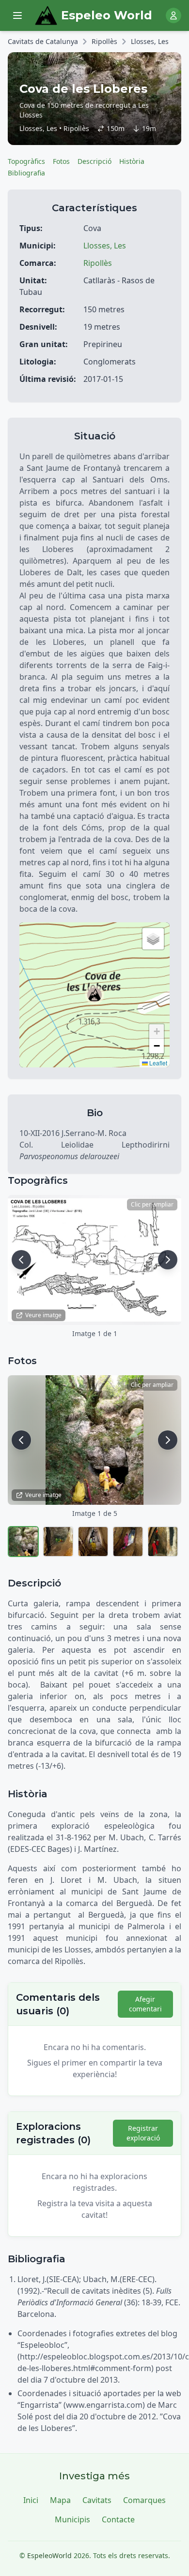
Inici (31, 2500)
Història (132, 161)
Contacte (118, 2519)
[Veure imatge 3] (93, 1542)
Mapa (60, 2500)
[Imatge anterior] (21, 1260)
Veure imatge (43, 1315)
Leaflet (157, 1063)
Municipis (72, 2519)
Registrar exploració (143, 2133)
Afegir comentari (145, 2004)
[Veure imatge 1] (23, 1542)
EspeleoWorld (49, 2555)
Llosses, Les (150, 41)
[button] (94, 995)
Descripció (94, 161)
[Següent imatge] (168, 1260)
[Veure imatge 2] (58, 1542)
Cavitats (97, 2500)
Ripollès (104, 41)
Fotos (61, 161)
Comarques (144, 2500)
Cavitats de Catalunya (43, 41)
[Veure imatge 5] (163, 1542)
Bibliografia (26, 173)
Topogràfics (26, 161)
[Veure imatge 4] (128, 1542)
